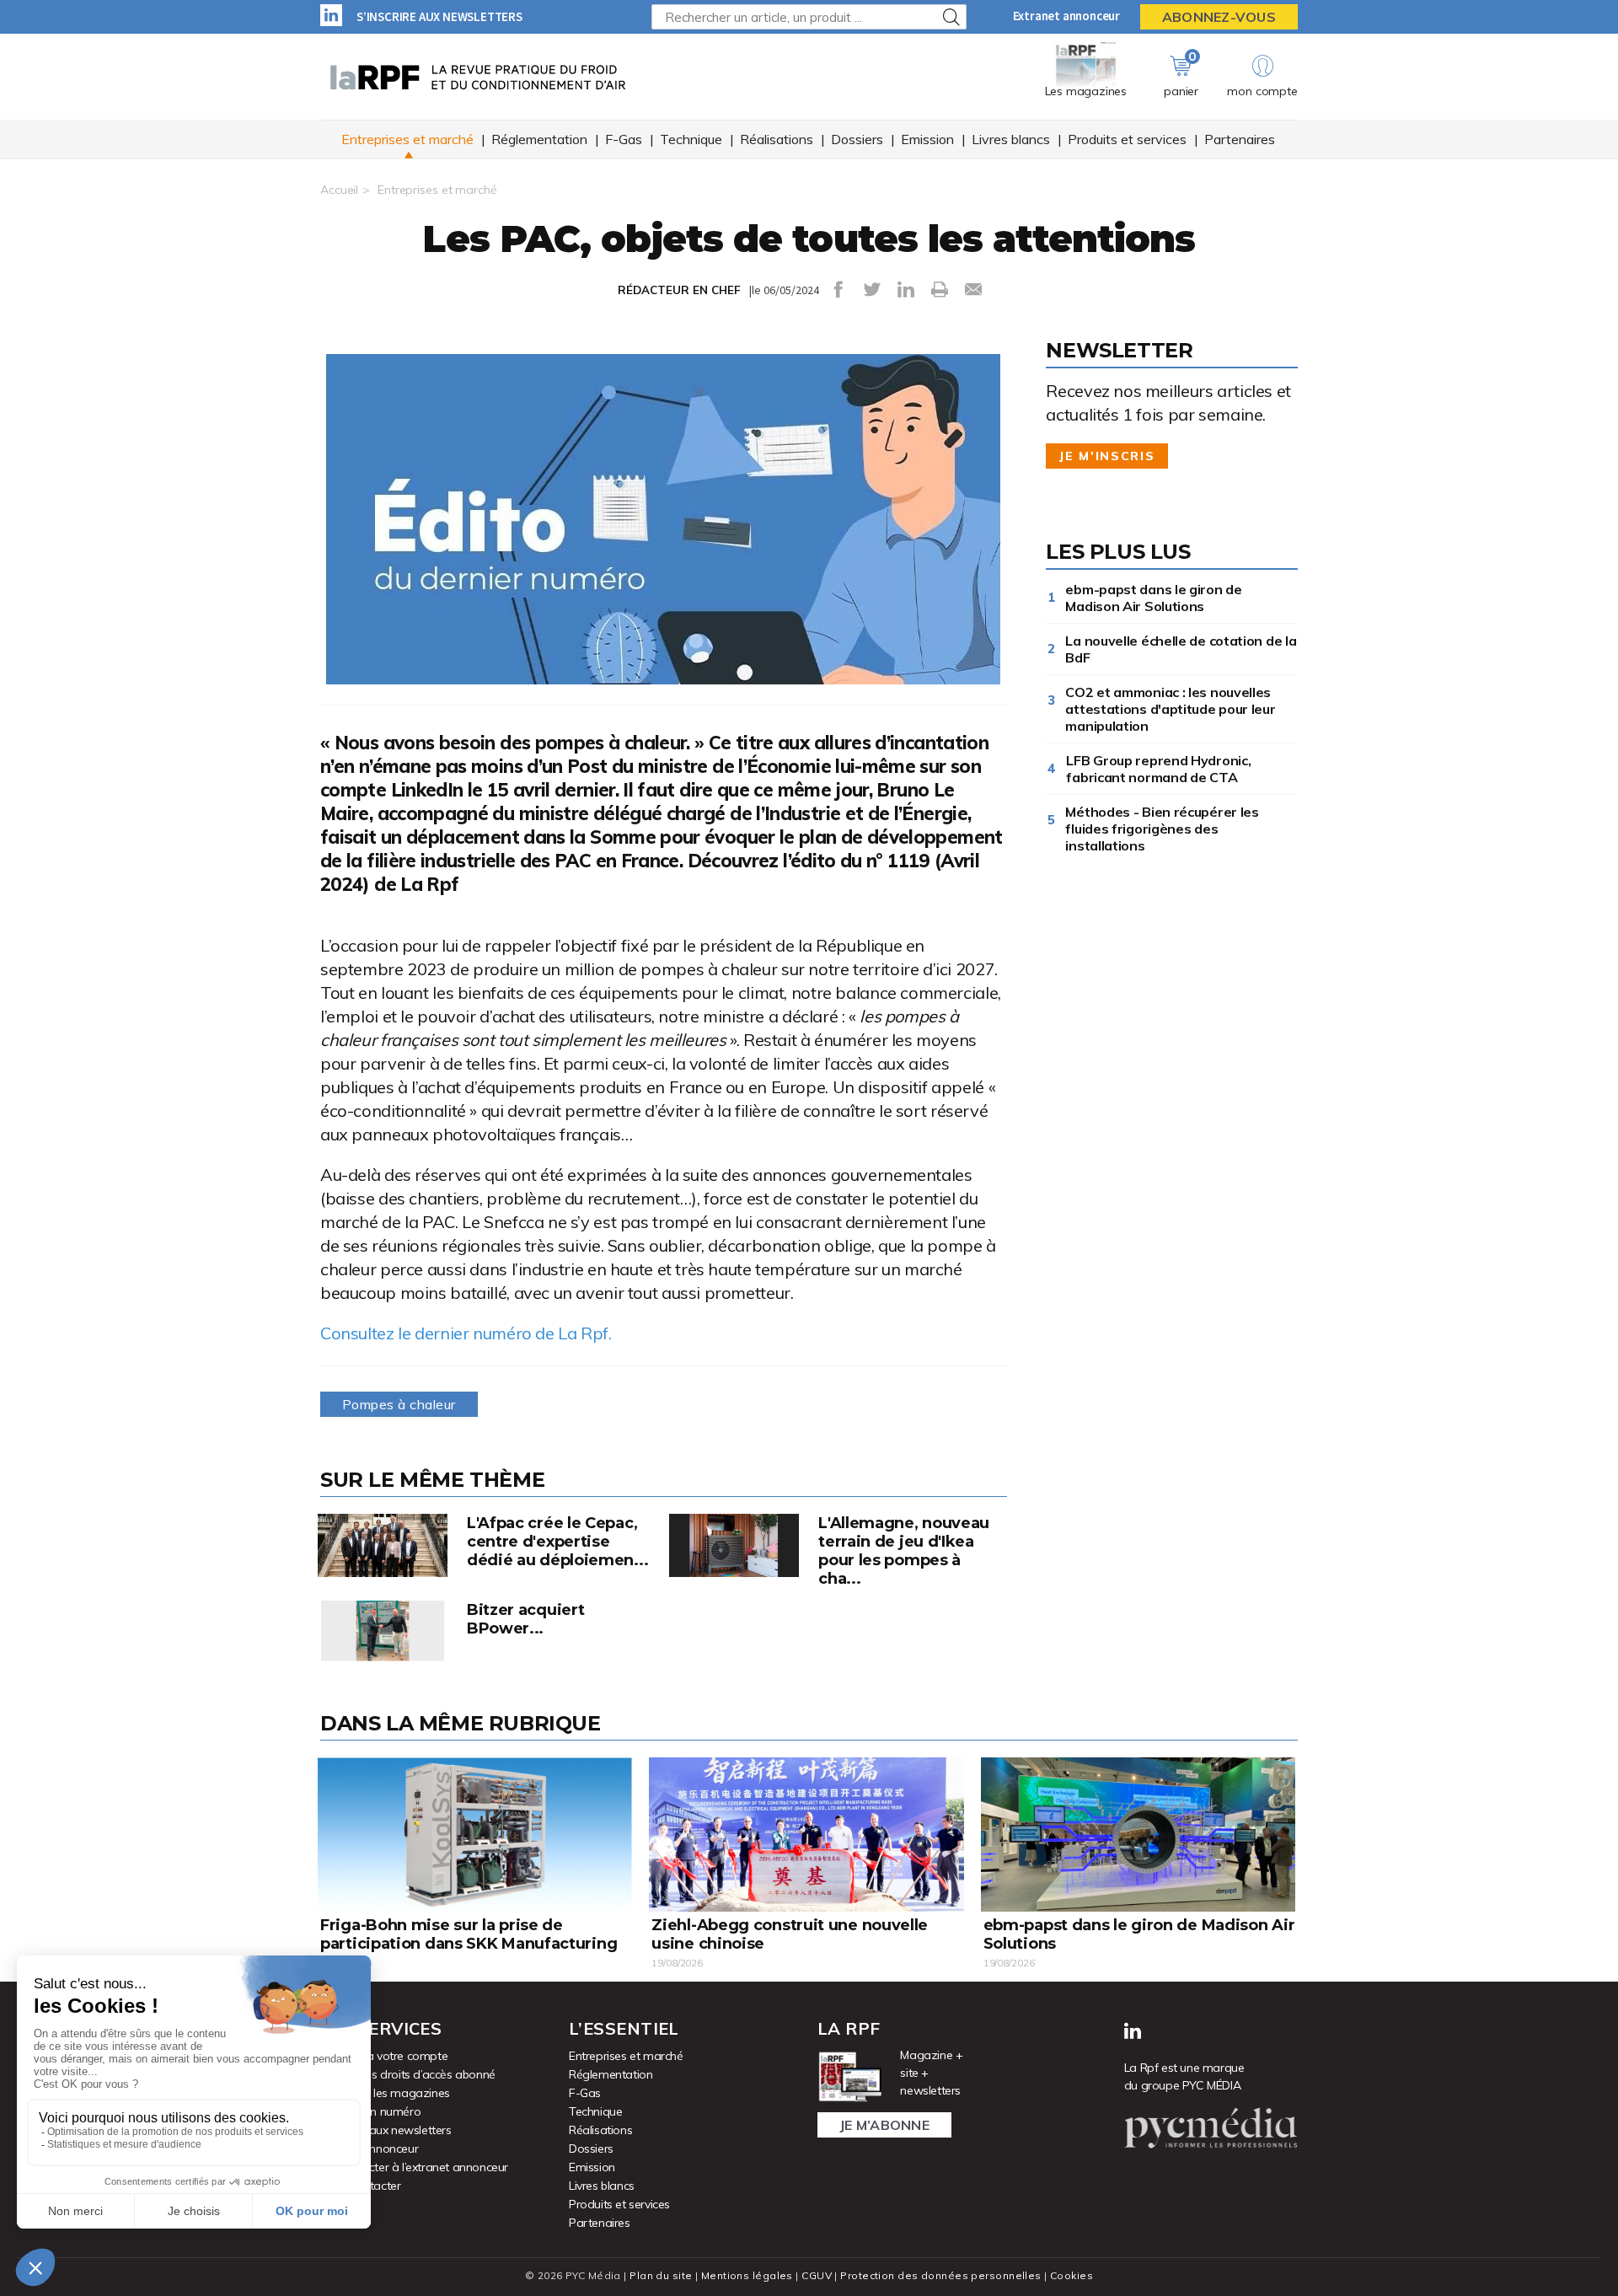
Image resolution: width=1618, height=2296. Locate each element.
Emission (927, 139)
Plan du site (661, 2275)
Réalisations (777, 139)
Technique (691, 139)
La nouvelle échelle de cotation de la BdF (1181, 649)
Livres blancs (1011, 139)
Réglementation (539, 139)
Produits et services (1127, 139)
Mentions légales (747, 2275)
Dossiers (857, 139)
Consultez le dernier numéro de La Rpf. (466, 1333)
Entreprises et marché (407, 139)
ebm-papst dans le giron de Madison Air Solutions (1153, 598)
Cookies (1072, 2275)
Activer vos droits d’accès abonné (408, 2074)
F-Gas (624, 139)
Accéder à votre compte (384, 2056)
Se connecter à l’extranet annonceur (414, 2167)
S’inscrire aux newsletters (439, 16)
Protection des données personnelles (940, 2275)
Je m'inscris (1107, 456)
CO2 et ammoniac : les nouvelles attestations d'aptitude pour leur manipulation (1170, 709)
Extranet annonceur (1066, 16)
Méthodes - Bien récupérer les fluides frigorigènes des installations (1162, 829)
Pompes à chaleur (399, 1404)
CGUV (817, 2275)
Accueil (339, 190)
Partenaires (1240, 139)
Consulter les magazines (385, 2093)
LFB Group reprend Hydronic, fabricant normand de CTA (1158, 769)
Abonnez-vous (1219, 17)
